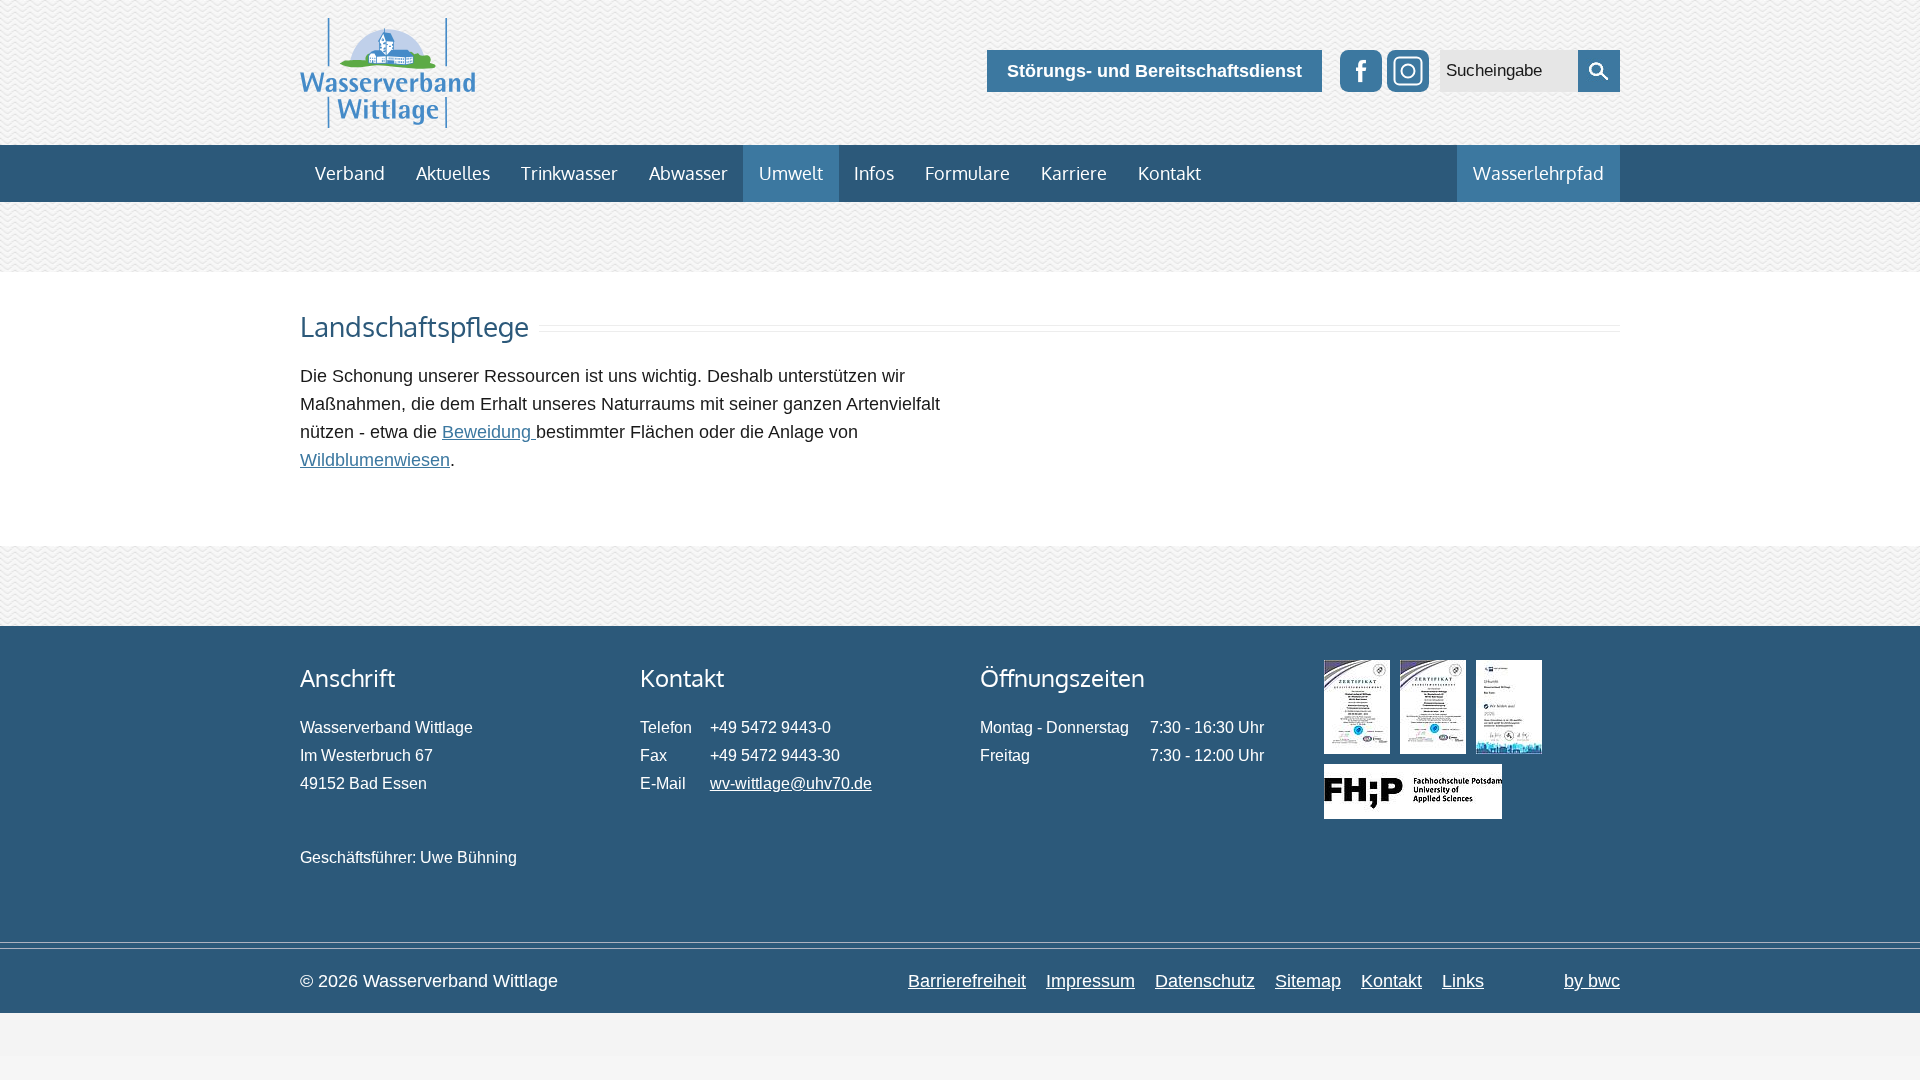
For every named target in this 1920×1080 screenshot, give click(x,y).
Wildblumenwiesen (375, 460)
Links (1463, 981)
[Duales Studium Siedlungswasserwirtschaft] (1413, 791)
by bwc (1592, 981)
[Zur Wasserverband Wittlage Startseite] (387, 73)
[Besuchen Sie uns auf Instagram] (1408, 71)
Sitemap (1308, 981)
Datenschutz (1205, 981)
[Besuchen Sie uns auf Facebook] (1361, 71)
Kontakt (1391, 981)
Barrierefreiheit (967, 981)
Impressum (1090, 981)
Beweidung (489, 432)
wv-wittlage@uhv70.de (791, 783)
